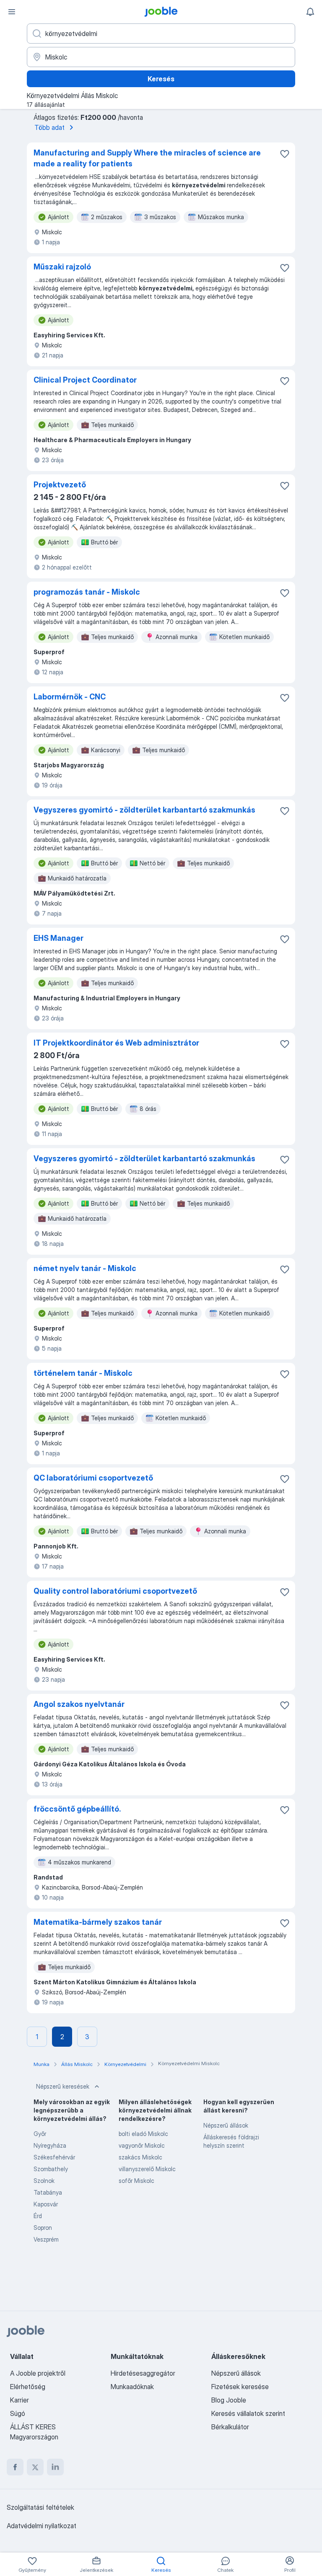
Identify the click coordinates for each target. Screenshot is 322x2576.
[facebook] (15, 2467)
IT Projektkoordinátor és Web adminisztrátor (116, 1043)
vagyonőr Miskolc (142, 2145)
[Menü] (12, 12)
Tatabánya (48, 2192)
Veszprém (46, 2239)
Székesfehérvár (54, 2157)
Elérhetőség (28, 2387)
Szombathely (51, 2169)
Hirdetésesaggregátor (143, 2373)
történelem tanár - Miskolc (83, 1373)
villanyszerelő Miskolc (147, 2169)
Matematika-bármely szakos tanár (98, 1922)
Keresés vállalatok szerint (248, 2413)
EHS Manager (58, 938)
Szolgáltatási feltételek (40, 2507)
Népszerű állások (226, 2125)
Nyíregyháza (50, 2145)
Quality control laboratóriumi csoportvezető (115, 1591)
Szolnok (44, 2181)
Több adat (49, 127)
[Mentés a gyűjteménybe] (285, 154)
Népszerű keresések (63, 2086)
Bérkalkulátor (230, 2427)
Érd (38, 2216)
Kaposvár (46, 2204)
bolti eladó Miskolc (143, 2134)
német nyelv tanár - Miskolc (85, 1268)
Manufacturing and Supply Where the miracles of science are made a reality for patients (147, 158)
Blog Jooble (229, 2400)
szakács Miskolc (140, 2157)
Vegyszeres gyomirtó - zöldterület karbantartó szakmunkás (144, 810)
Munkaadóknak (132, 2387)
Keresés (161, 79)
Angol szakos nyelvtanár (79, 1704)
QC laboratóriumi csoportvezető (93, 1478)
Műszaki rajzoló (62, 267)
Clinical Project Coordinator (85, 380)
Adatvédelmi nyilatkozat (42, 2526)
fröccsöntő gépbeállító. (77, 1809)
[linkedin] (55, 2467)
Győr (40, 2134)
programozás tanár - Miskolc (87, 592)
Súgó (18, 2413)
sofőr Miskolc (136, 2181)
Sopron (43, 2228)
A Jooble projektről (38, 2373)
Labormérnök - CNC (70, 697)
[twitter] (35, 2467)
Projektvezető (60, 485)
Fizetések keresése (240, 2387)
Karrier (19, 2400)
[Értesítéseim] (310, 12)
